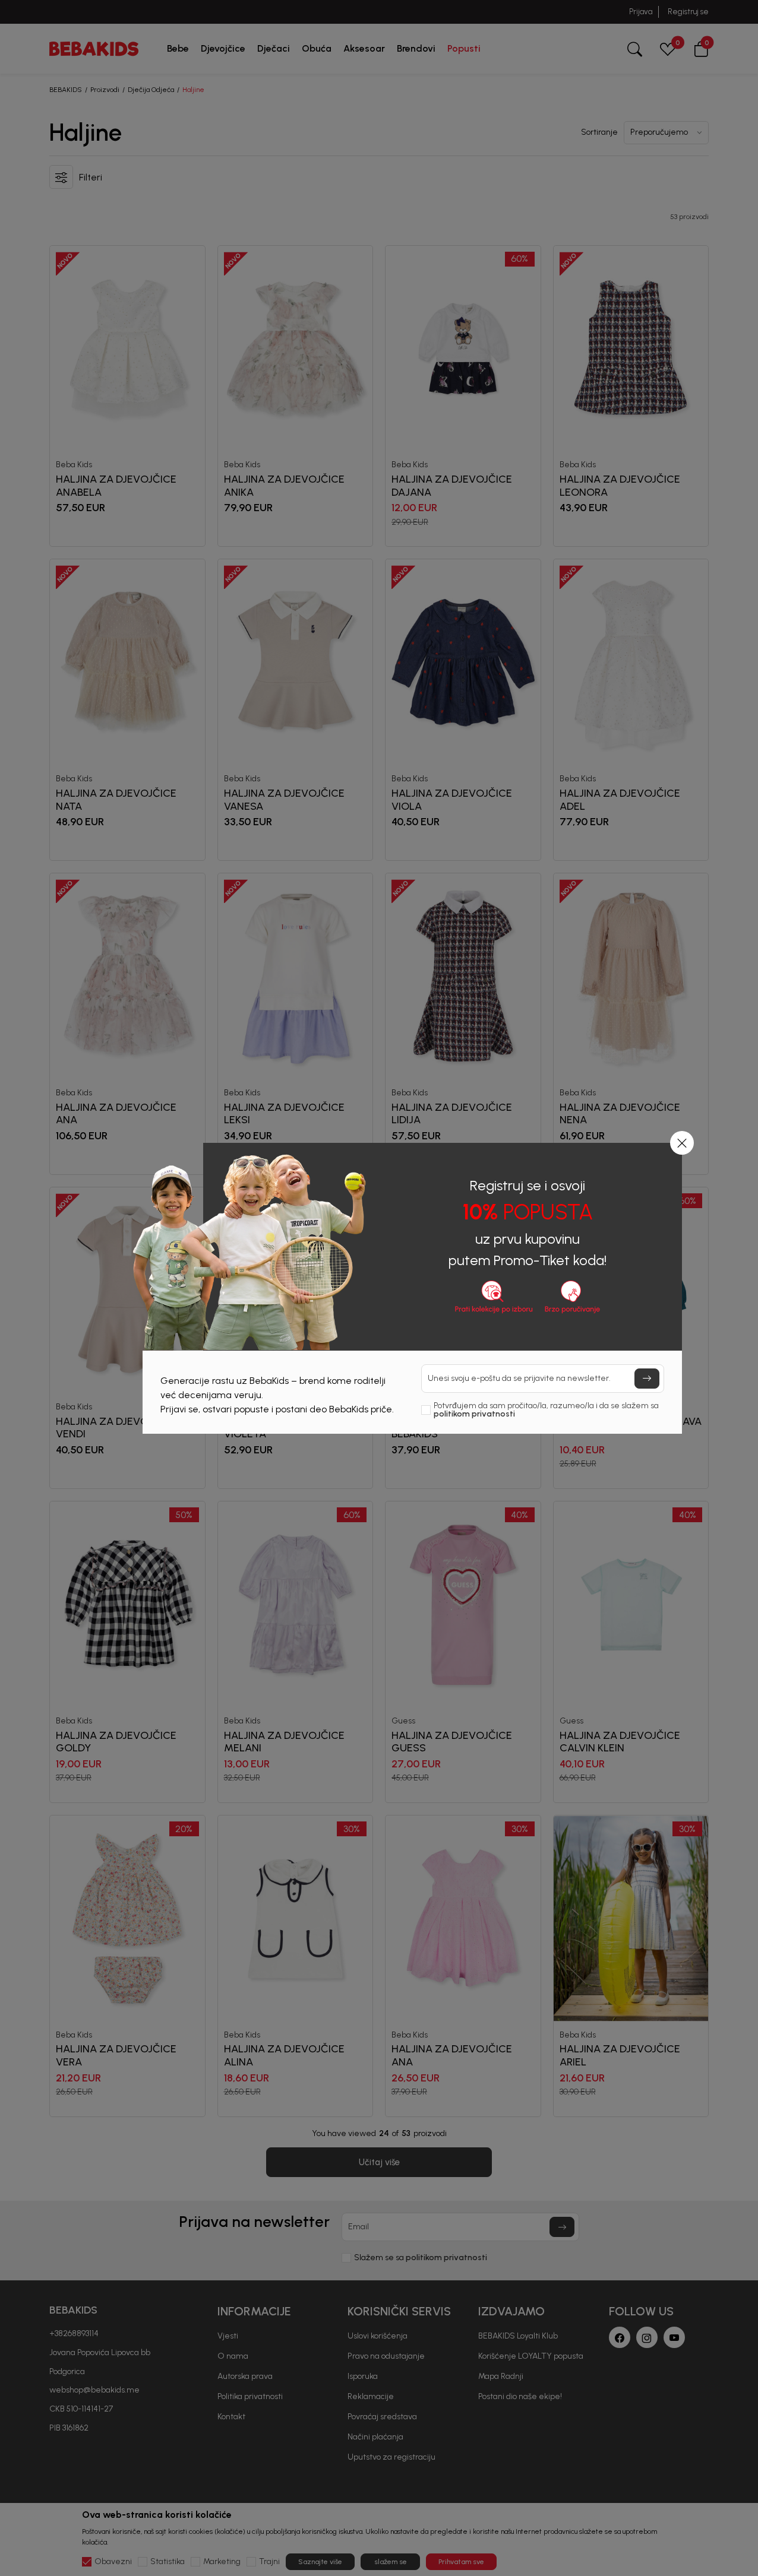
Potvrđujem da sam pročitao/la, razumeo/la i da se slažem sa (546, 1410)
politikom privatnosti (474, 1414)
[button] (682, 1143)
